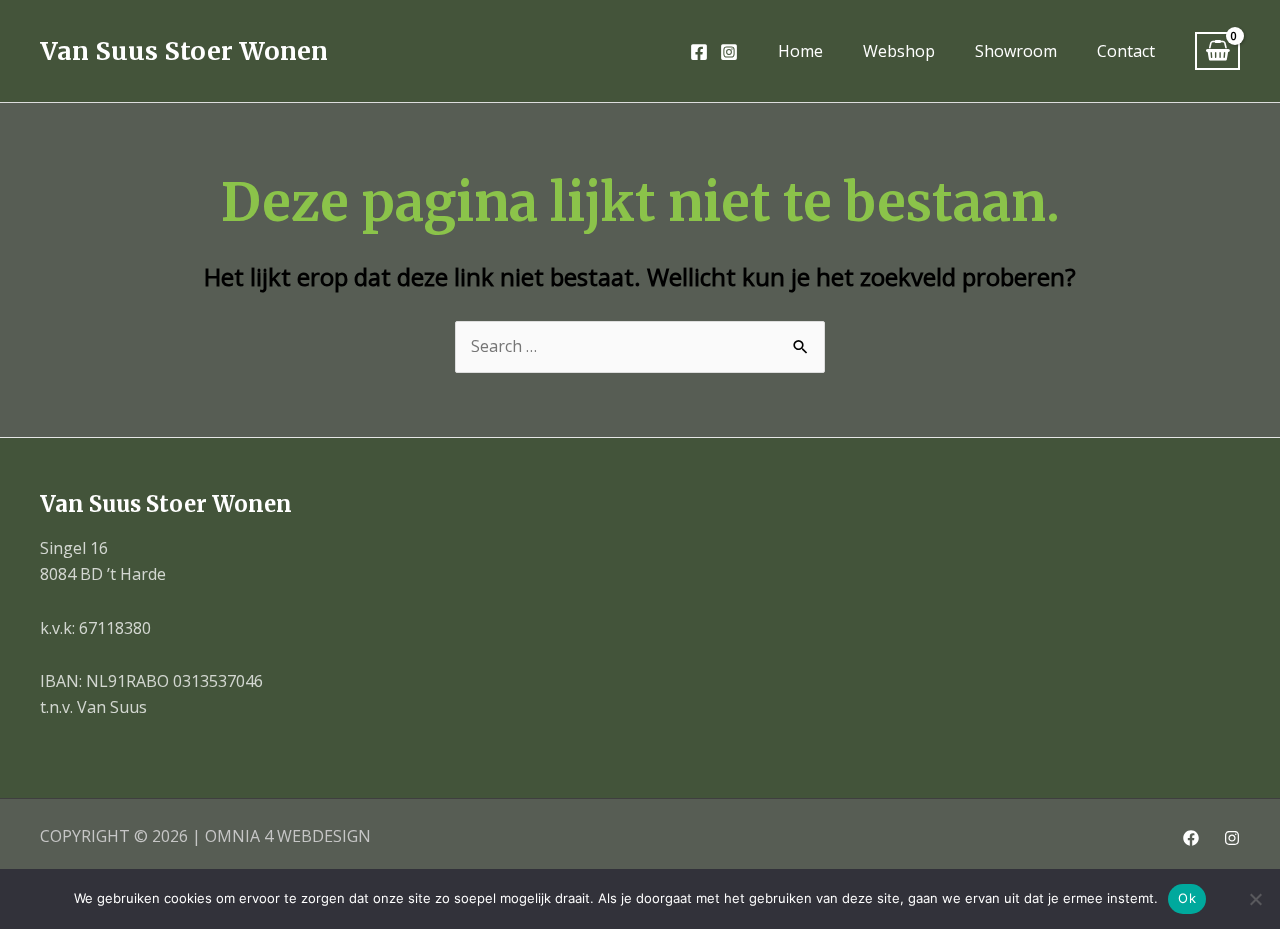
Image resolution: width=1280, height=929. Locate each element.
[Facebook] (699, 52)
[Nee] (1255, 899)
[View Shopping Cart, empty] (1217, 51)
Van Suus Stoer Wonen (184, 51)
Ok (1187, 898)
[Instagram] (729, 52)
